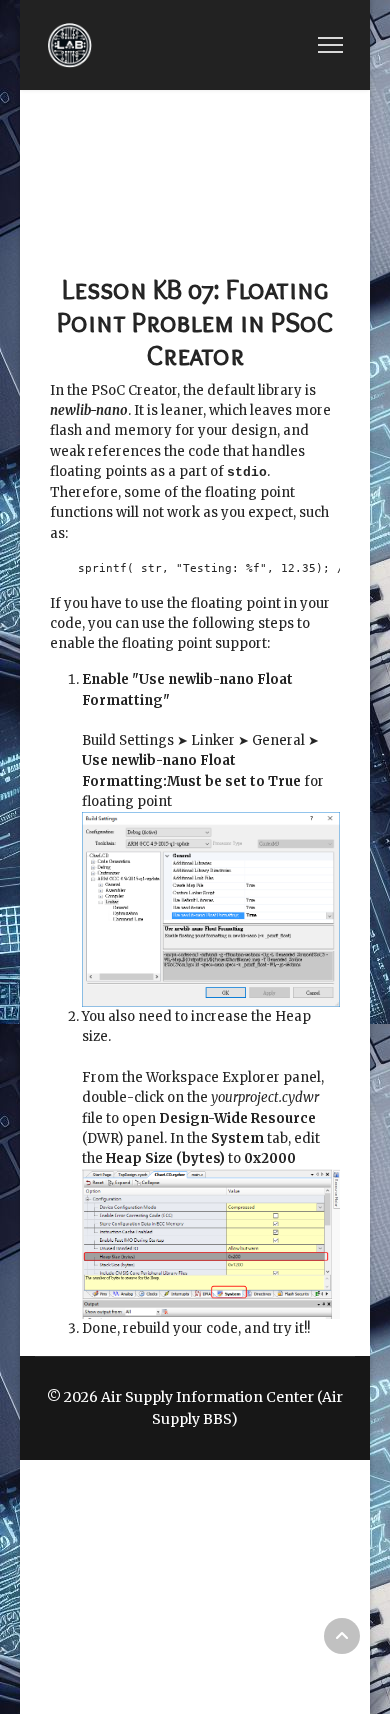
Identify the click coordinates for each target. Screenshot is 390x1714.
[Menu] (330, 45)
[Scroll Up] (342, 1636)
